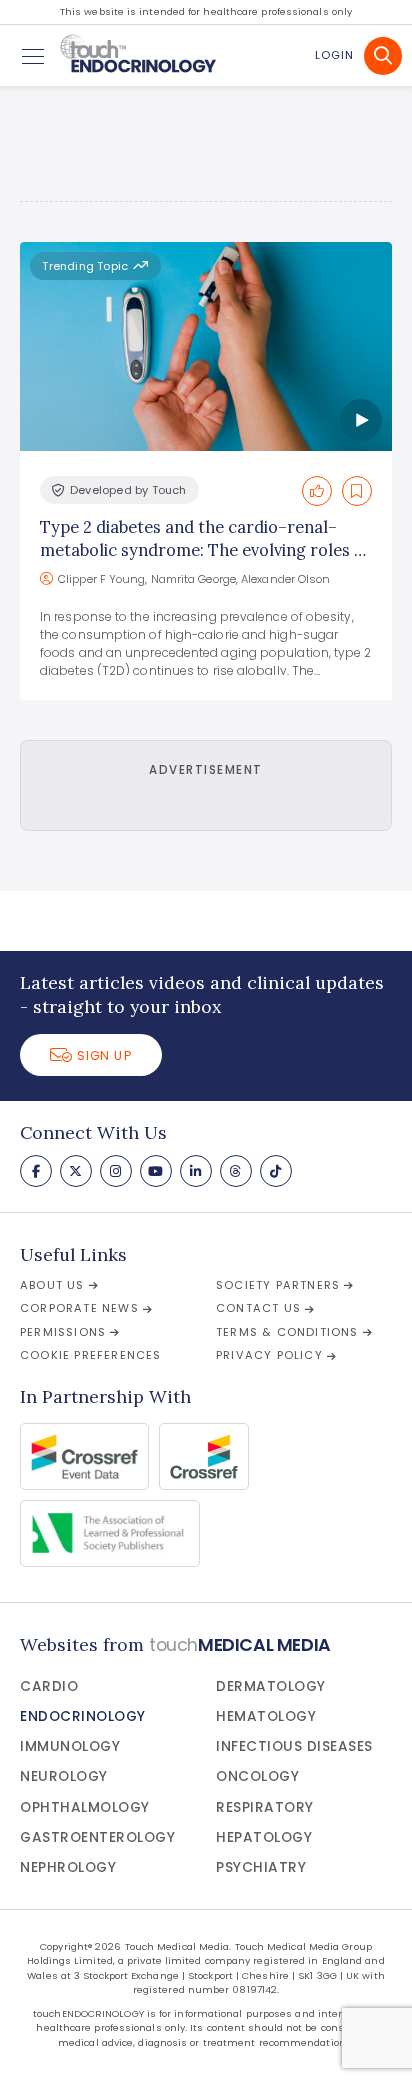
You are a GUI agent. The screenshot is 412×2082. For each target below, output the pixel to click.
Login (334, 55)
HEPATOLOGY (264, 1837)
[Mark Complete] (317, 491)
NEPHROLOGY (68, 1867)
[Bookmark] (357, 491)
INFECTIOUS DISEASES (294, 1746)
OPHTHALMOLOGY (85, 1807)
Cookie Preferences (91, 1355)
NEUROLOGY (64, 1776)
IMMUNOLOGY (70, 1746)
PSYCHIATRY (261, 1867)
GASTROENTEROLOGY (97, 1837)
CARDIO (49, 1686)
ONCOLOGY (257, 1776)
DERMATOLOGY (271, 1686)
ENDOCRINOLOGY (83, 1716)
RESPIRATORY (265, 1807)
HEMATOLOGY (266, 1716)
